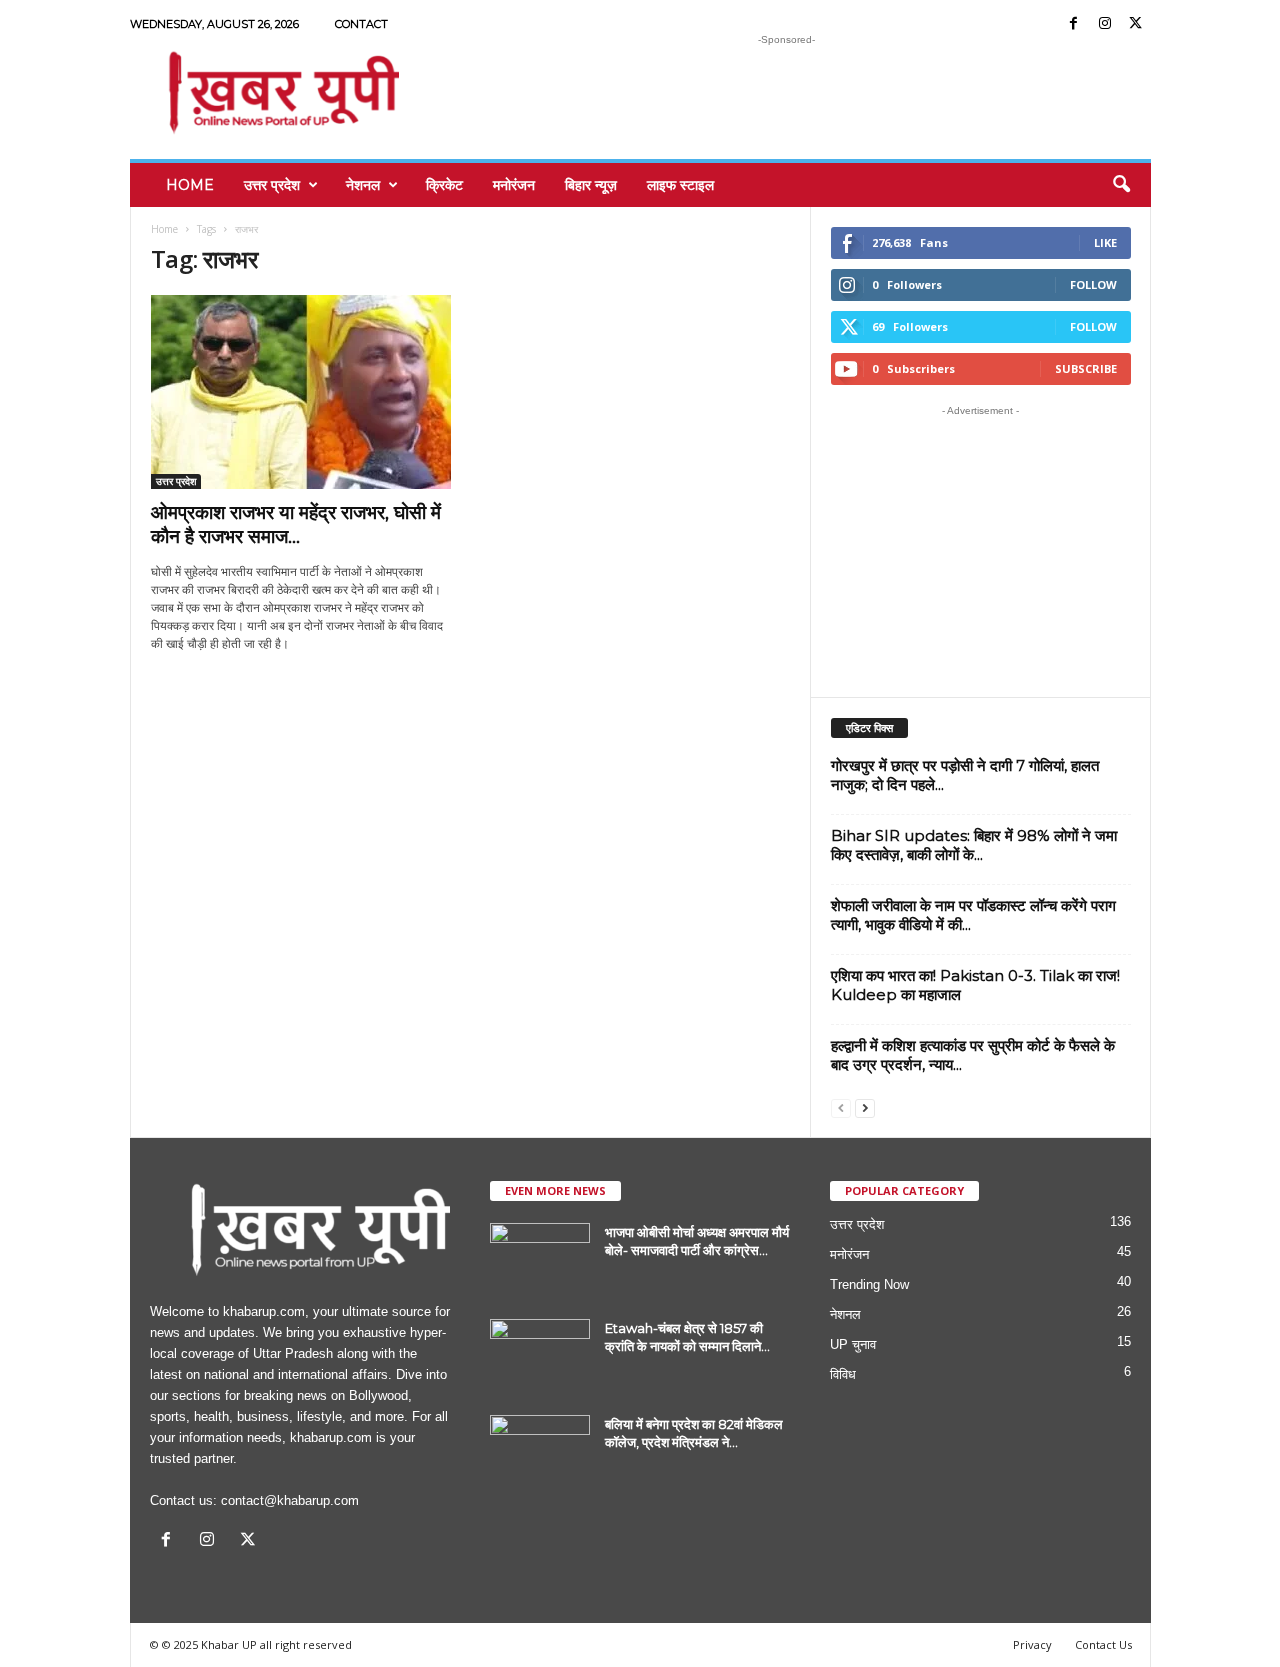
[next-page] (865, 1107)
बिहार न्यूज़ (591, 185)
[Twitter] (1136, 24)
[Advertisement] (787, 94)
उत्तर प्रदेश (272, 185)
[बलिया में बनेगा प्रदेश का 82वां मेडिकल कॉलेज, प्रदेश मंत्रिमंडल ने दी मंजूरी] (540, 1452)
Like (1105, 242)
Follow (1093, 284)
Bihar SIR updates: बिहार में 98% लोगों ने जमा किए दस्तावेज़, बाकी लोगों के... (974, 845)
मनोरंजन (514, 185)
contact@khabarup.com (290, 1500)
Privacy (1032, 1644)
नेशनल (363, 185)
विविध (843, 1374)
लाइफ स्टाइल (680, 185)
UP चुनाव (853, 1344)
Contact (361, 24)
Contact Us (1103, 1644)
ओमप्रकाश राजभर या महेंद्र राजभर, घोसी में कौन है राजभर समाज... (296, 524)
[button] (1121, 185)
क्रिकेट (444, 185)
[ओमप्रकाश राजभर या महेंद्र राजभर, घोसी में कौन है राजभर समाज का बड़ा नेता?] (301, 392)
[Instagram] (1105, 24)
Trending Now (869, 1284)
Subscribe (1086, 368)
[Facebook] (1074, 24)
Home (190, 185)
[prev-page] (841, 1107)
